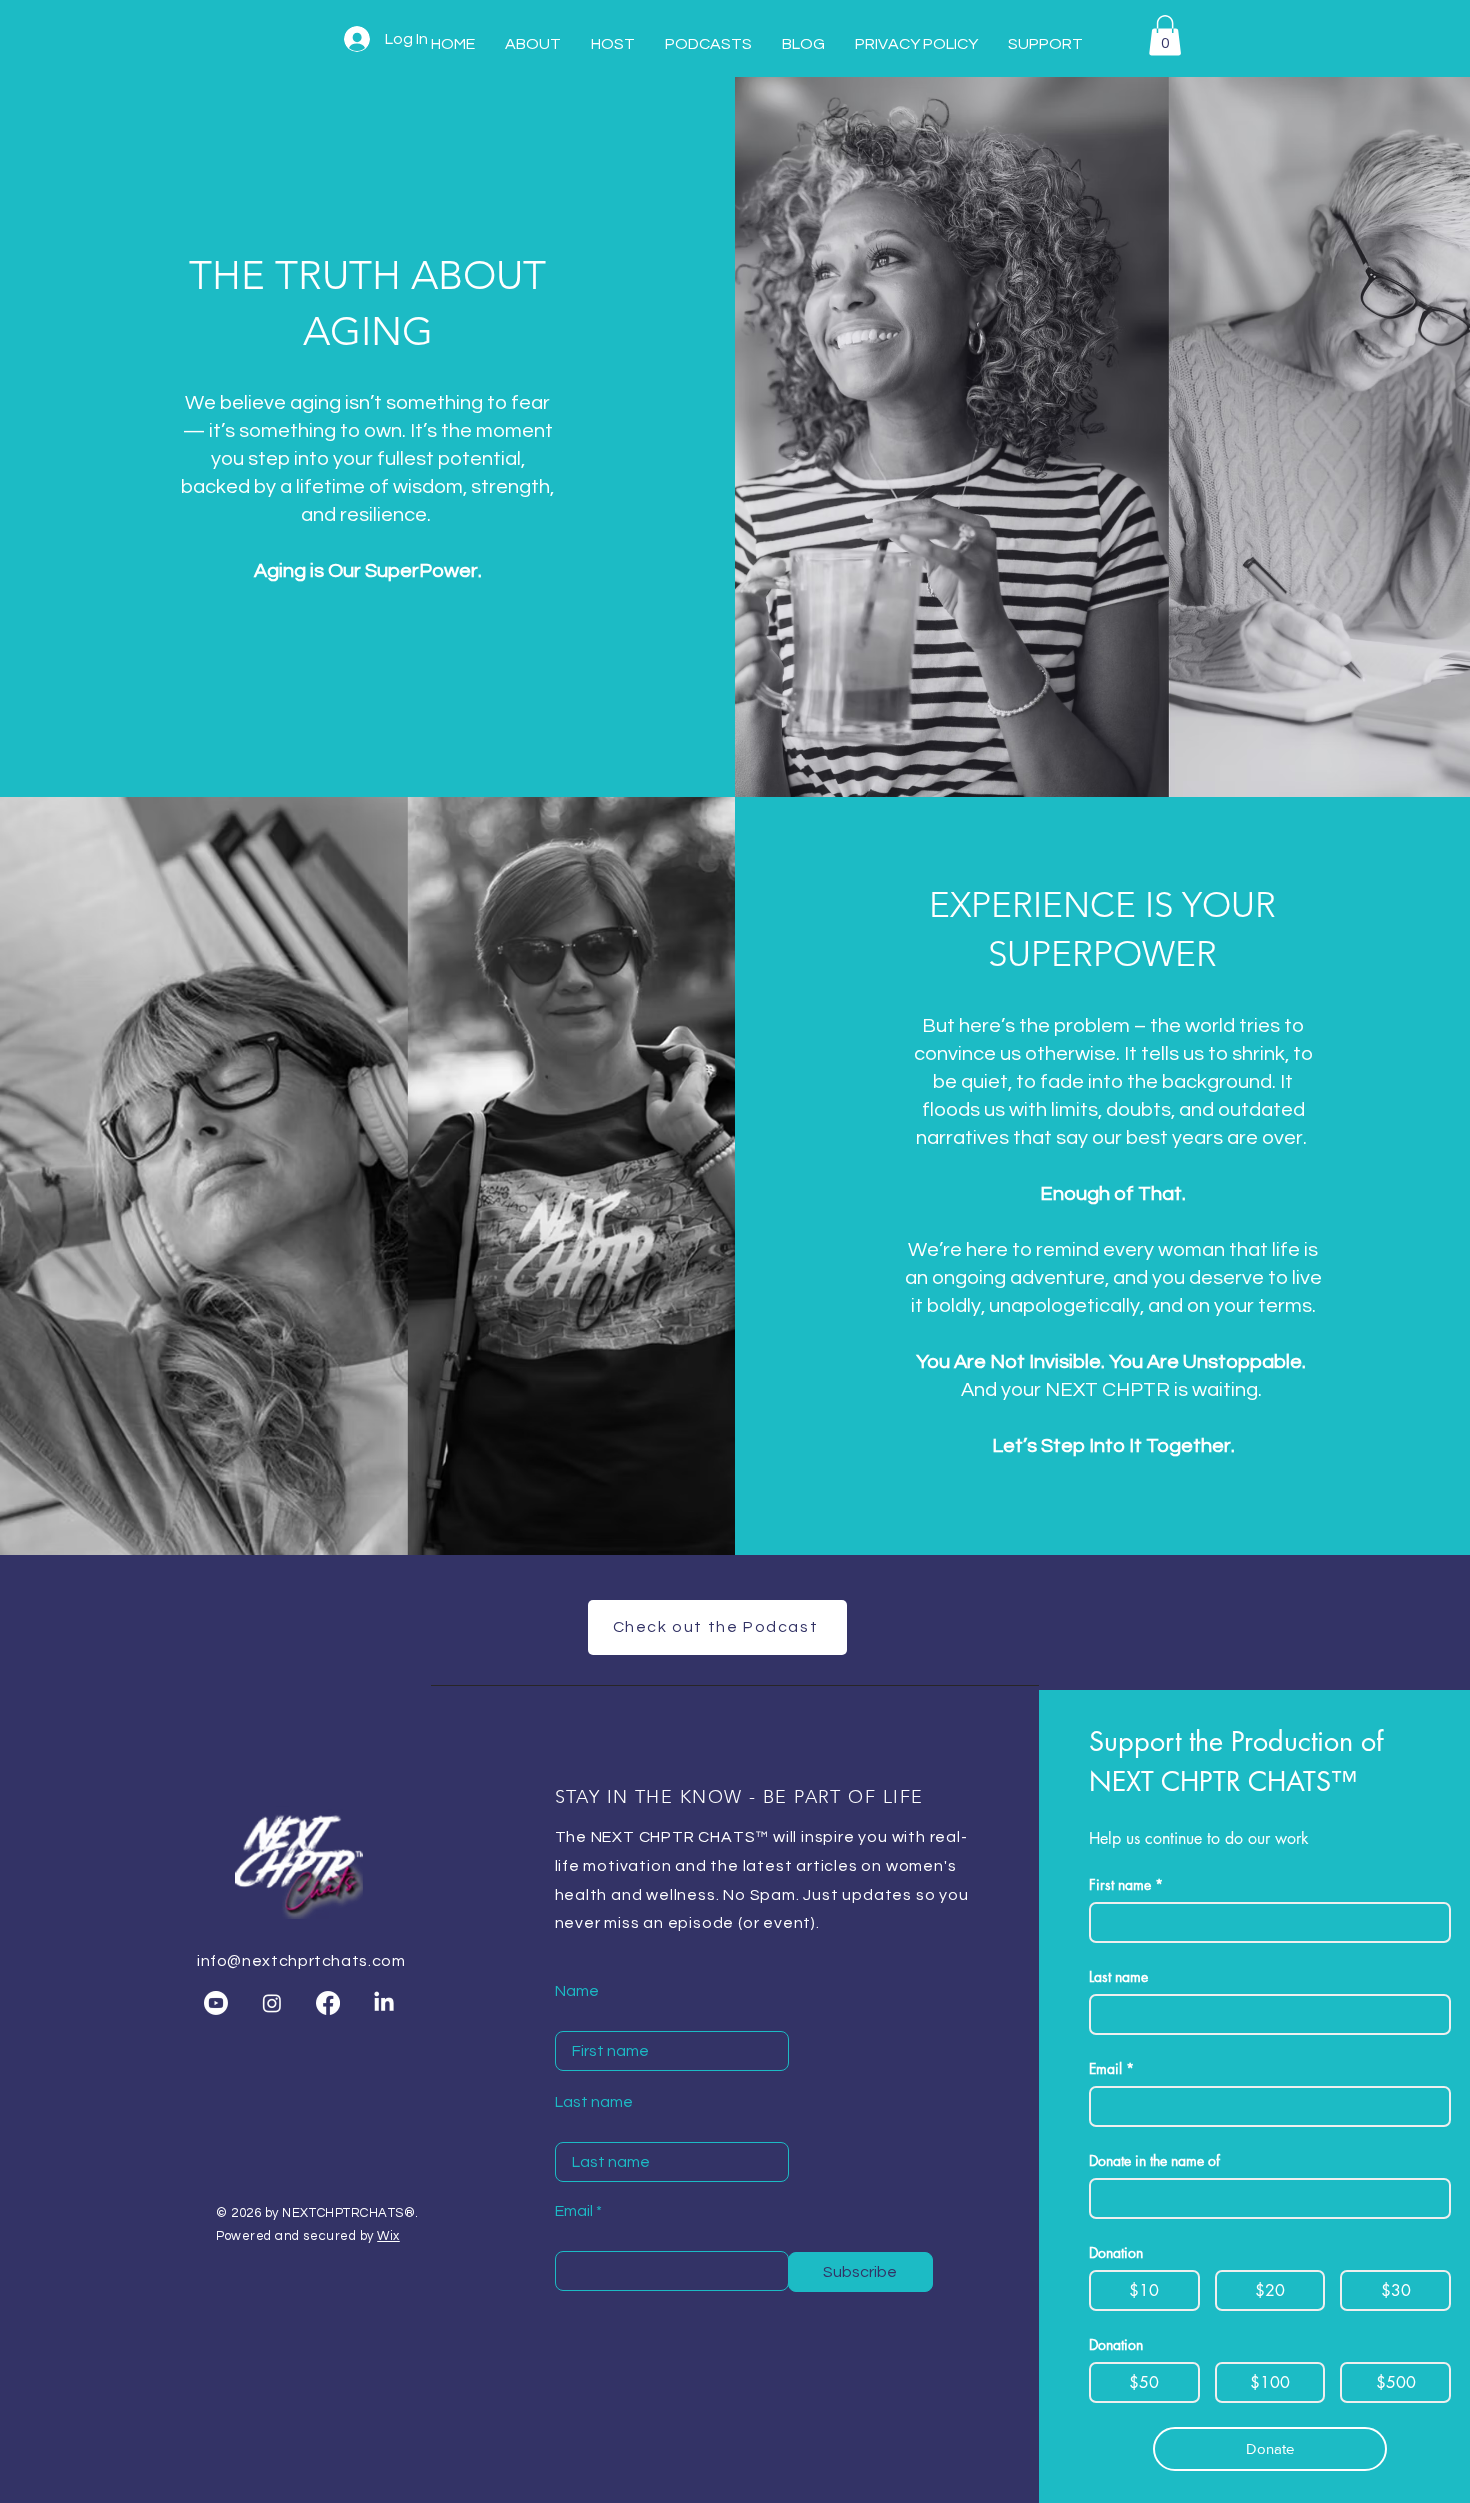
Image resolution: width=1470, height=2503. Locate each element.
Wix (388, 2236)
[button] (1165, 35)
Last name (594, 2102)
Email (574, 2211)
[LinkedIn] (384, 2003)
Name (577, 1991)
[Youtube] (216, 2003)
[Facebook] (328, 2003)
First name (1126, 1884)
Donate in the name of (1154, 2160)
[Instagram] (272, 2003)
